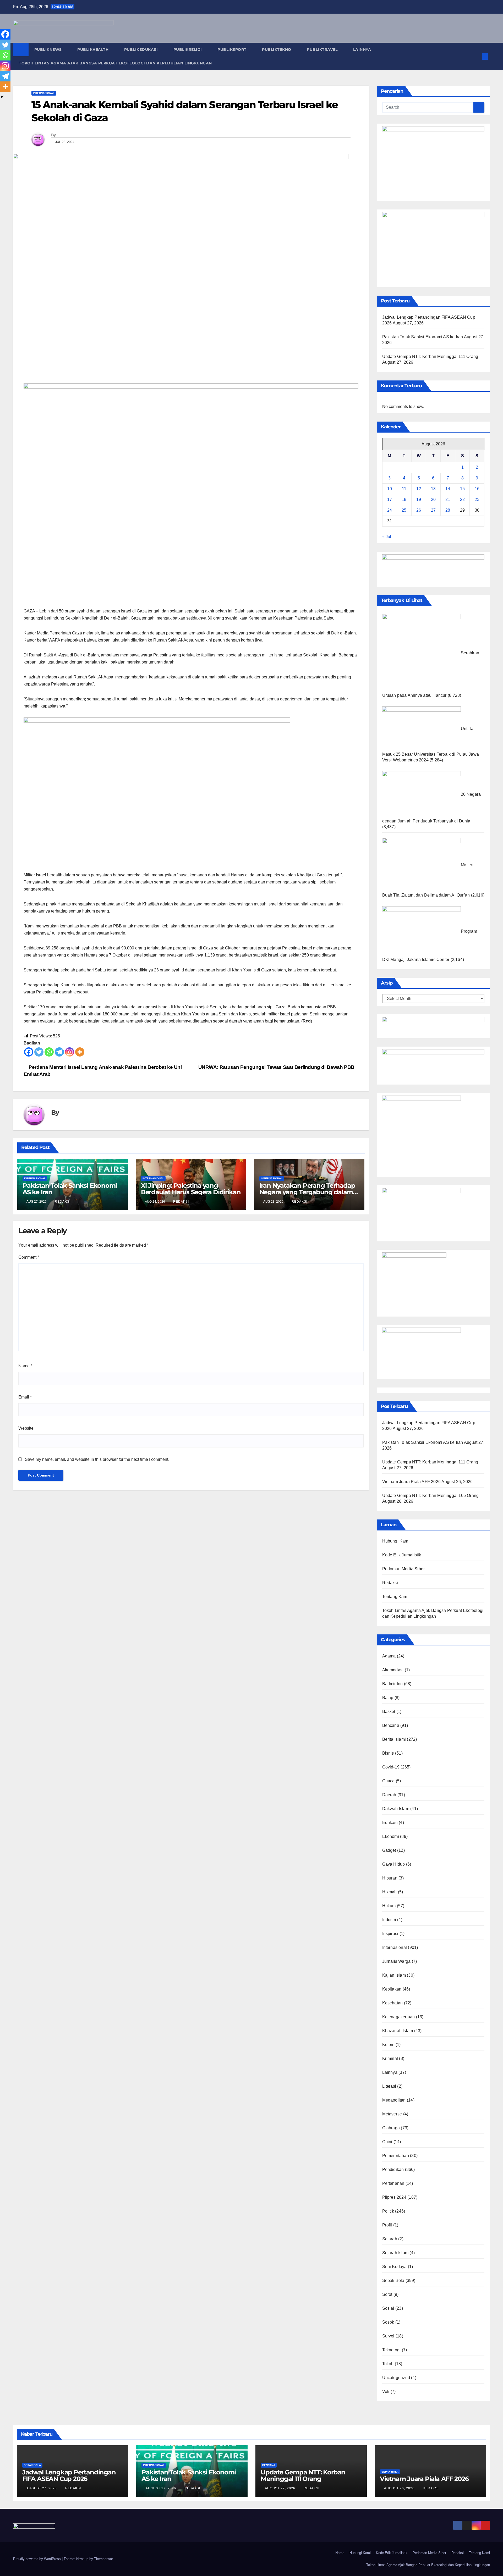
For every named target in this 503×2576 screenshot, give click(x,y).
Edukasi (390, 1823)
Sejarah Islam (395, 2253)
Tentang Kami (395, 1597)
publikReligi (188, 49)
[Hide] (2, 97)
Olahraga (391, 2128)
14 (448, 489)
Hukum (389, 1906)
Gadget (389, 1850)
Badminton (393, 1684)
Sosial (388, 2308)
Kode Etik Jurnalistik (402, 1555)
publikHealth (94, 49)
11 (404, 489)
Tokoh (388, 2364)
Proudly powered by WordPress (37, 2559)
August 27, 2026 (42, 2488)
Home (340, 2553)
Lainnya (363, 49)
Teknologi (392, 2350)
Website (26, 1428)
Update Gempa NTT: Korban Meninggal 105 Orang (431, 1496)
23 (477, 499)
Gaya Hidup (394, 1864)
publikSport (233, 49)
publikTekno (277, 49)
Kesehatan (393, 2003)
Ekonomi (391, 1836)
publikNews (49, 49)
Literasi (389, 2086)
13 (433, 489)
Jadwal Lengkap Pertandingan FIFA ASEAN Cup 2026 (69, 2475)
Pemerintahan (396, 2156)
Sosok (388, 2322)
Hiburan (390, 1878)
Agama (389, 1656)
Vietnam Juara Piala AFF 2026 (412, 1482)
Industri (389, 1920)
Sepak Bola (393, 2281)
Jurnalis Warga (397, 1961)
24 (390, 510)
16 (477, 489)
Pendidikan (393, 2169)
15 (462, 489)
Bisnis (388, 1753)
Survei (388, 2336)
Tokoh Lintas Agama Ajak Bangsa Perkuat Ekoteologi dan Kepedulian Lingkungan (115, 63)
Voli (386, 2392)
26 (419, 510)
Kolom (388, 2045)
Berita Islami (394, 1739)
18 (404, 499)
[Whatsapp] (49, 1052)
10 (390, 489)
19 (419, 499)
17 (390, 499)
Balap (388, 1698)
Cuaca (389, 1781)
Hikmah (390, 1892)
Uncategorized (396, 2378)
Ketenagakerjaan (399, 2017)
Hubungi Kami (396, 1541)
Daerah (389, 1795)
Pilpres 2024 (394, 2197)
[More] (80, 1052)
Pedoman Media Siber (404, 1569)
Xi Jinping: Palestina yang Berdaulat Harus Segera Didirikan (191, 1189)
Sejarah (390, 2239)
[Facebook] (29, 1052)
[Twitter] (39, 1052)
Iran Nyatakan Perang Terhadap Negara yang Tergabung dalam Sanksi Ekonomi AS (307, 1192)
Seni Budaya (395, 2267)
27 (433, 510)
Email (25, 1397)
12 (419, 489)
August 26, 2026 (400, 2488)
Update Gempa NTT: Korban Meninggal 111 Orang (430, 356)
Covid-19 (391, 1767)
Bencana (391, 1725)
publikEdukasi (142, 49)
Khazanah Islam (398, 2031)
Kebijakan (392, 1989)
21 (448, 499)
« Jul (387, 537)
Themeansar (103, 2559)
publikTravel (323, 49)
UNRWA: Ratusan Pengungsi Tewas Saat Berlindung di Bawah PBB (276, 1067)
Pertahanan (393, 2183)
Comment (29, 1257)
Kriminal (390, 2058)
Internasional (44, 93)
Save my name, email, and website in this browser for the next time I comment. (97, 1459)
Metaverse (392, 2114)
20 (433, 499)
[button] (476, 56)
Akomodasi (393, 1670)
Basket (389, 1712)
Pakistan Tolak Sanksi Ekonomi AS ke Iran (70, 1189)
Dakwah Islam (396, 1809)
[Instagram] (70, 1052)
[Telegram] (59, 1052)
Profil (387, 2225)
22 (462, 499)
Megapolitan (394, 2100)
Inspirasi (390, 1934)
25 (404, 510)
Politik (388, 2211)
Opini (387, 2142)
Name (25, 1366)
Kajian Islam (394, 1975)
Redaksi (63, 1202)
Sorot (387, 2294)
